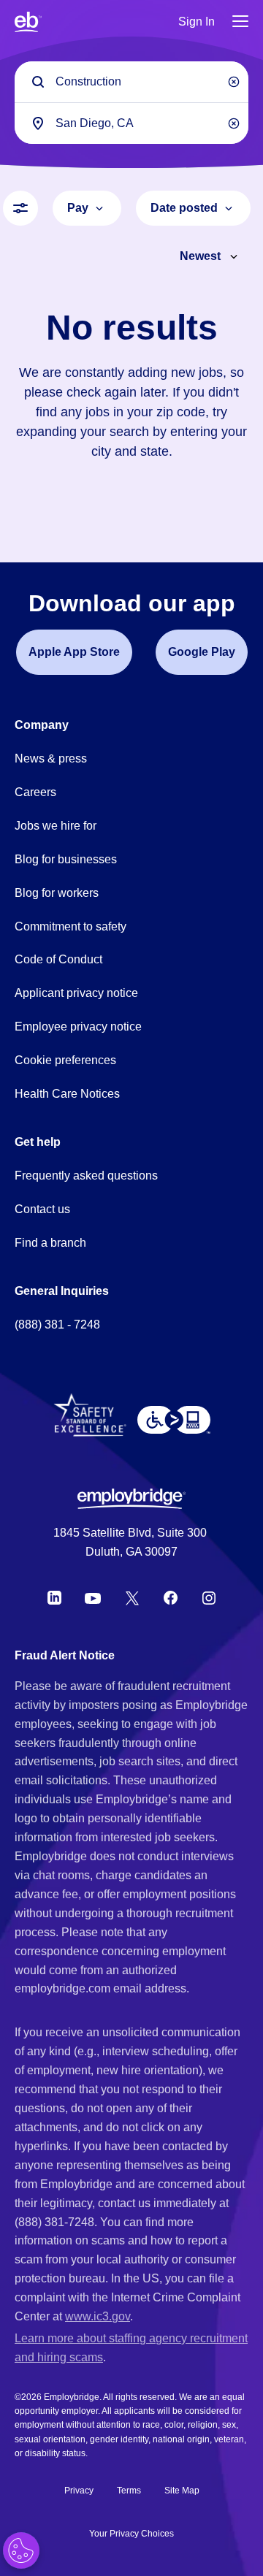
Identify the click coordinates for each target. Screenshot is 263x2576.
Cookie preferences (65, 1060)
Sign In (197, 22)
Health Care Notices (67, 1094)
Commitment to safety (70, 926)
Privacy (79, 2491)
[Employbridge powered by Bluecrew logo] (131, 1499)
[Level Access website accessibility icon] (174, 1420)
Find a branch (50, 1243)
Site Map (182, 2491)
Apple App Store (74, 652)
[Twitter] (132, 1598)
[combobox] (131, 123)
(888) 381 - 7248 (57, 1325)
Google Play (202, 652)
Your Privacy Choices (131, 2534)
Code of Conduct (58, 959)
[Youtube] (93, 1598)
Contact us (42, 1209)
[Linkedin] (54, 1598)
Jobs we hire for (56, 826)
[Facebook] (171, 1598)
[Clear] (234, 82)
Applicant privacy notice (76, 993)
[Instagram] (209, 1598)
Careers (35, 792)
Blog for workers (57, 893)
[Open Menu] (240, 22)
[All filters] (20, 208)
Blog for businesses (66, 859)
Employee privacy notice (78, 1027)
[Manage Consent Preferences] (21, 2550)
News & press (51, 758)
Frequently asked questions (86, 1176)
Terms (129, 2491)
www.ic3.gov (98, 2316)
